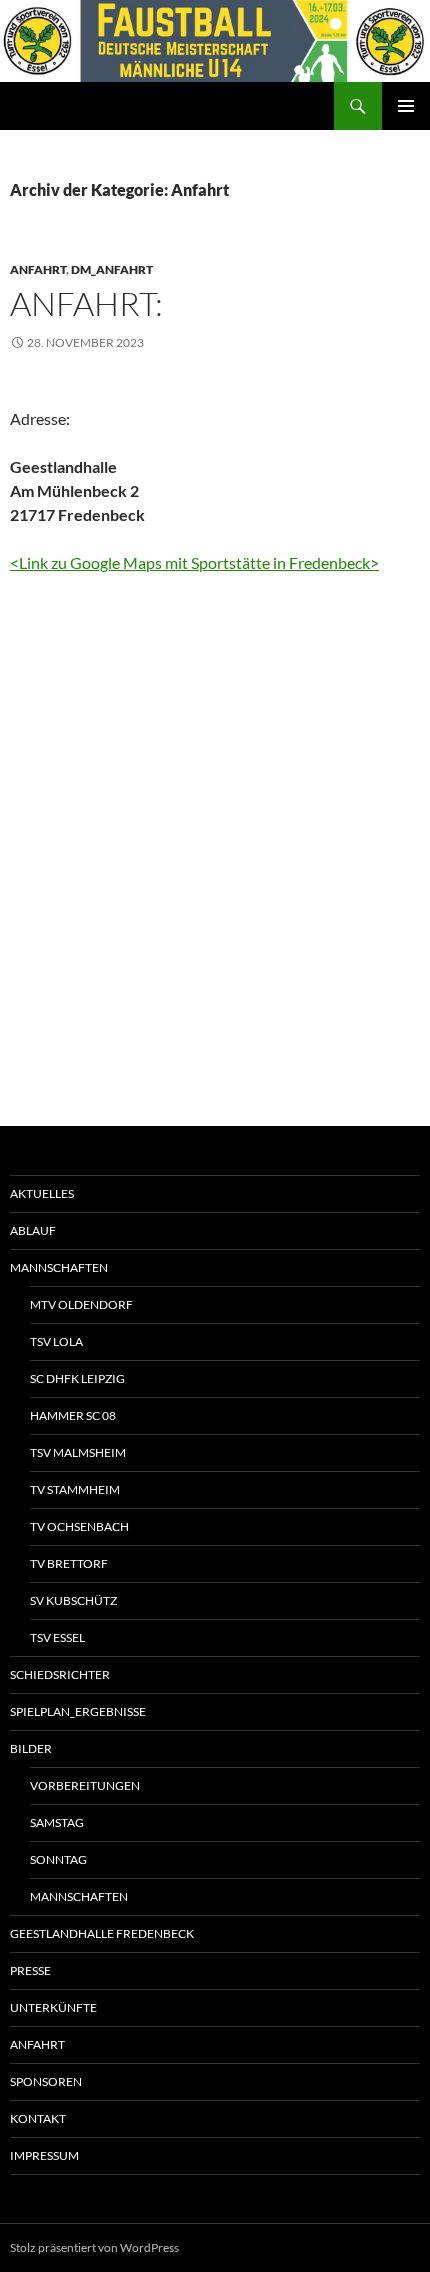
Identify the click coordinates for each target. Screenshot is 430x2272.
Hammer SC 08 (73, 1415)
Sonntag (58, 1859)
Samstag (57, 1822)
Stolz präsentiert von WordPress (94, 2247)
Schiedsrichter (60, 1674)
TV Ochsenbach (79, 1526)
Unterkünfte (53, 2007)
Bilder (31, 1748)
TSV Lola (56, 1341)
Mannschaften (59, 1267)
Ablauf (33, 1230)
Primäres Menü (406, 106)
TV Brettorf (69, 1563)
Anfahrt (38, 269)
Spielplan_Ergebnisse (78, 1711)
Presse (30, 1970)
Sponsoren (46, 2081)
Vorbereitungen (85, 1785)
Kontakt (38, 2118)
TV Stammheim (75, 1489)
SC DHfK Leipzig (77, 1378)
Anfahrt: (86, 303)
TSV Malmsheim (78, 1452)
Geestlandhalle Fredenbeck (102, 1933)
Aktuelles (42, 1193)
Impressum (44, 2155)
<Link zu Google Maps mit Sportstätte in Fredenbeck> (194, 562)
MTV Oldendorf (81, 1304)
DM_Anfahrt (112, 269)
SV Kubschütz (73, 1600)
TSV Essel (57, 1637)
